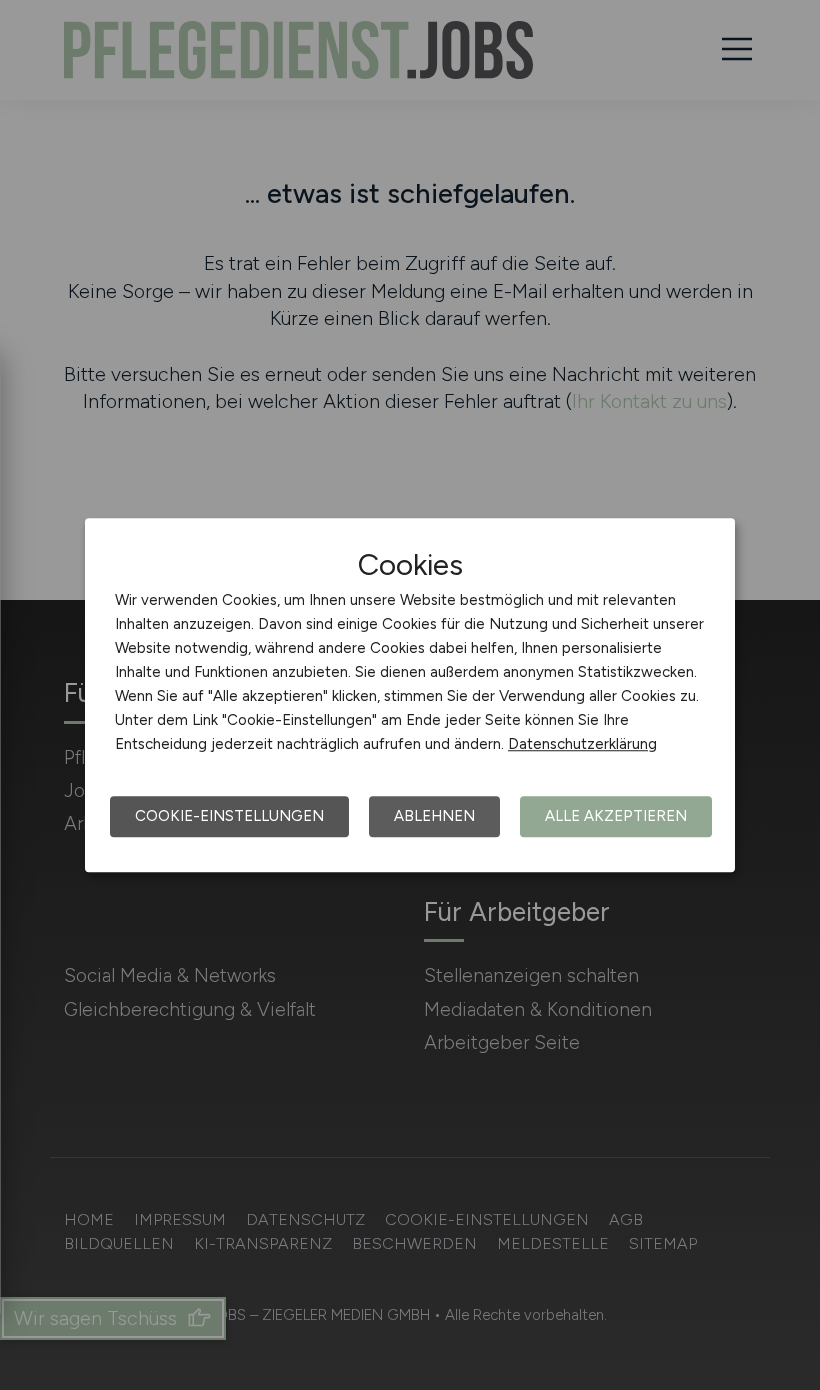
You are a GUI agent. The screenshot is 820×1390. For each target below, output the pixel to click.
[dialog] (410, 695)
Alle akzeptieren (616, 816)
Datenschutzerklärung (582, 744)
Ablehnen (434, 816)
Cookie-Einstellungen (229, 816)
